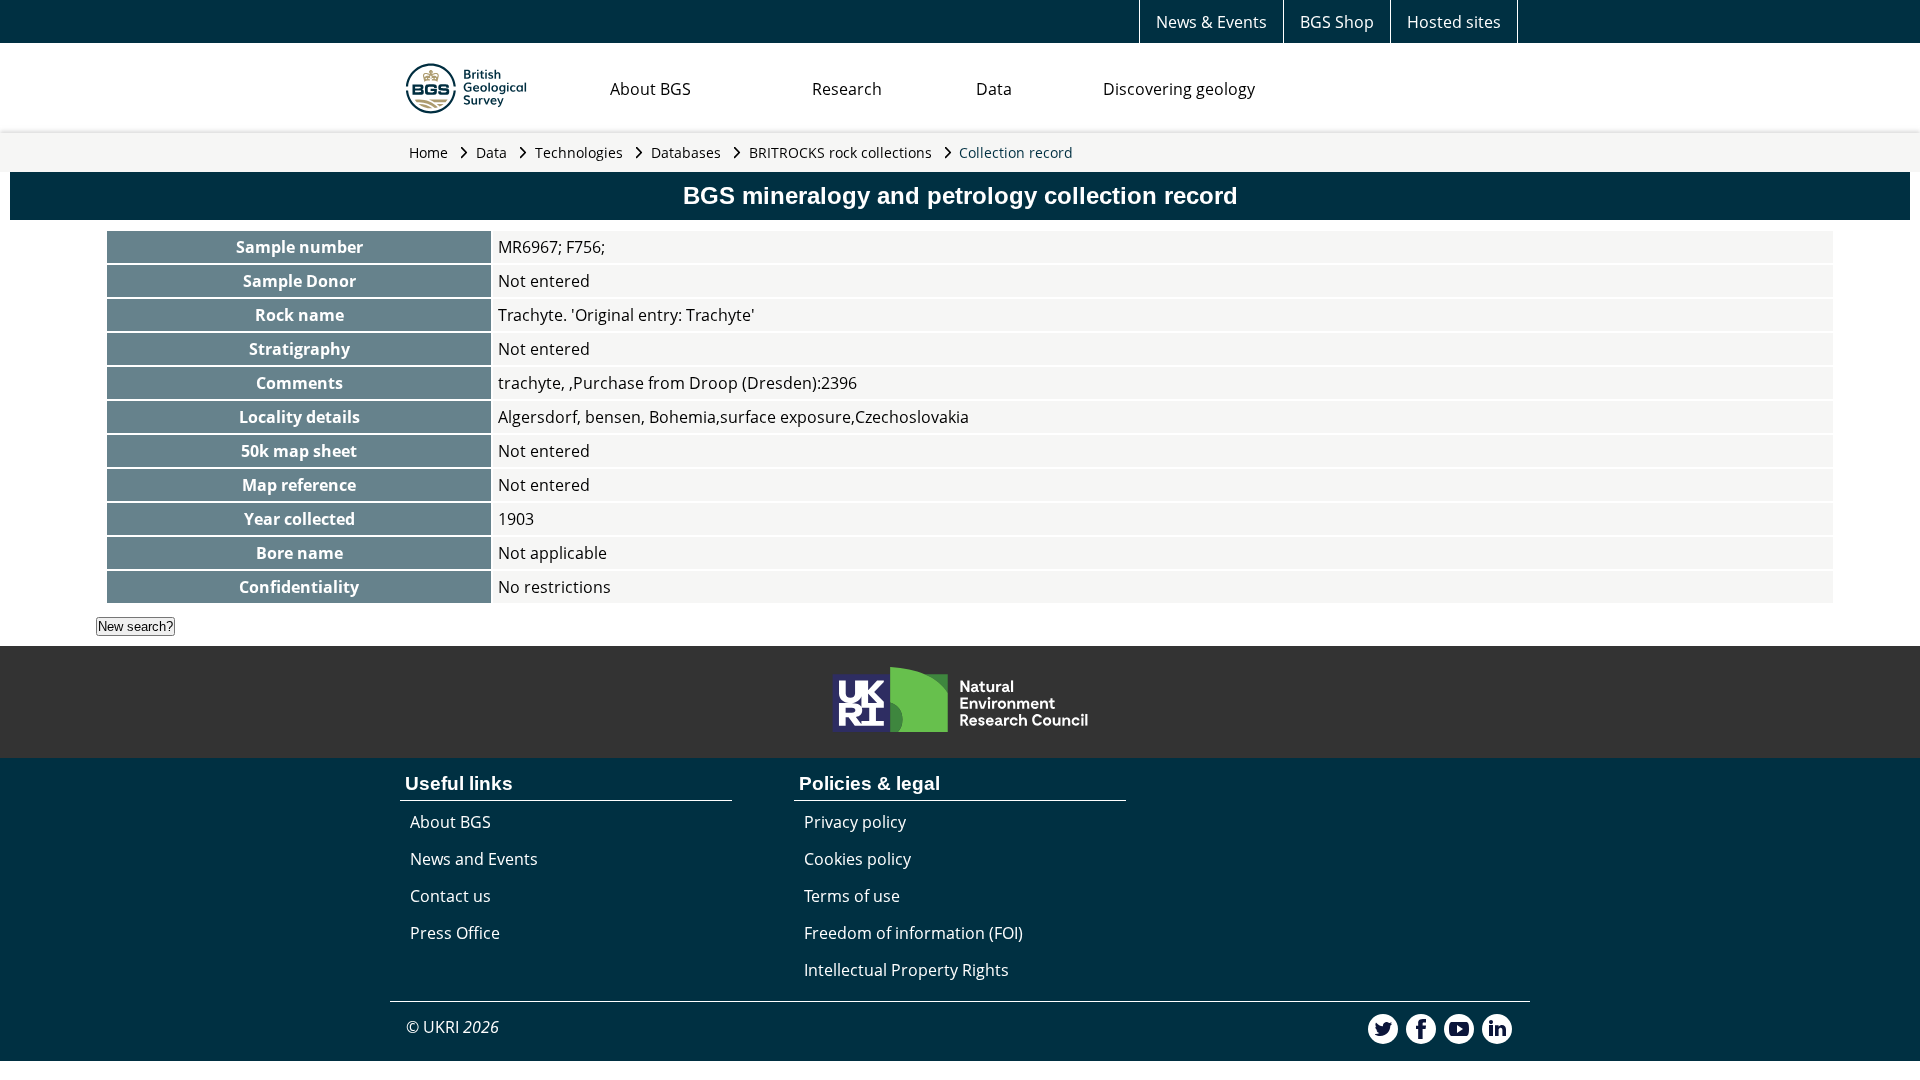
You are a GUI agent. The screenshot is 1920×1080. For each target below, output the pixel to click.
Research (847, 89)
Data (994, 89)
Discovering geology (1179, 89)
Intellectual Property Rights (906, 970)
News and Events (474, 859)
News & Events (1211, 22)
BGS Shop (1337, 22)
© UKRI (452, 1027)
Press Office (455, 933)
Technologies (579, 152)
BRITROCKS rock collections (840, 152)
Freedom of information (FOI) (913, 933)
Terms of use (852, 896)
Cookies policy (857, 859)
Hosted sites (1454, 22)
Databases (686, 152)
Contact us (450, 896)
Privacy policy (855, 822)
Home (428, 152)
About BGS (650, 89)
